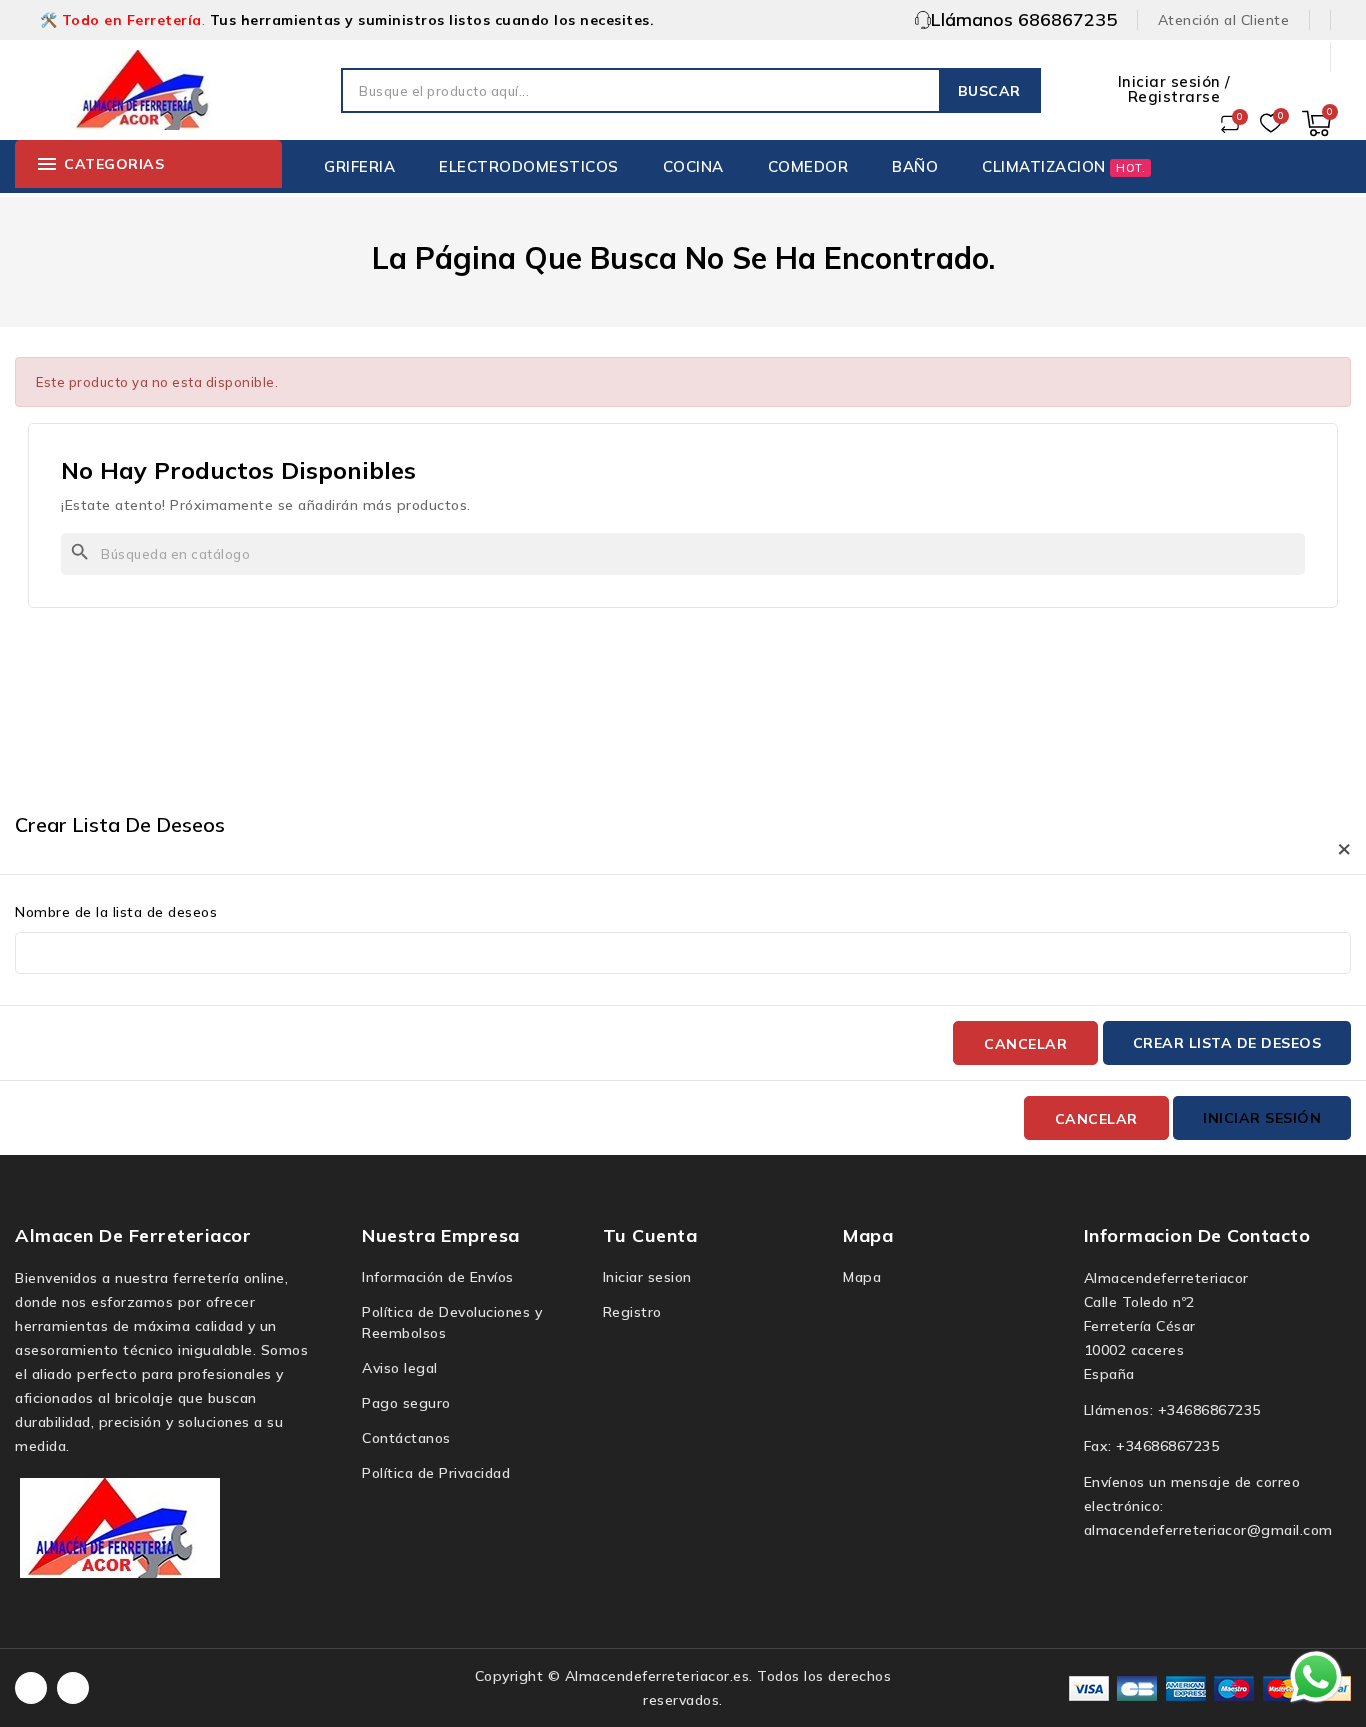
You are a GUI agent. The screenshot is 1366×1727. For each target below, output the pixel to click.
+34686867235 (1209, 1410)
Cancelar (1025, 1044)
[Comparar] (1230, 124)
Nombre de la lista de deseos (116, 912)
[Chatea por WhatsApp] (1316, 1676)
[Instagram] (73, 1688)
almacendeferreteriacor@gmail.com (1208, 1530)
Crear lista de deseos (1227, 1043)
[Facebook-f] (31, 1688)
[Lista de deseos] (1271, 124)
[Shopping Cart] (1316, 123)
